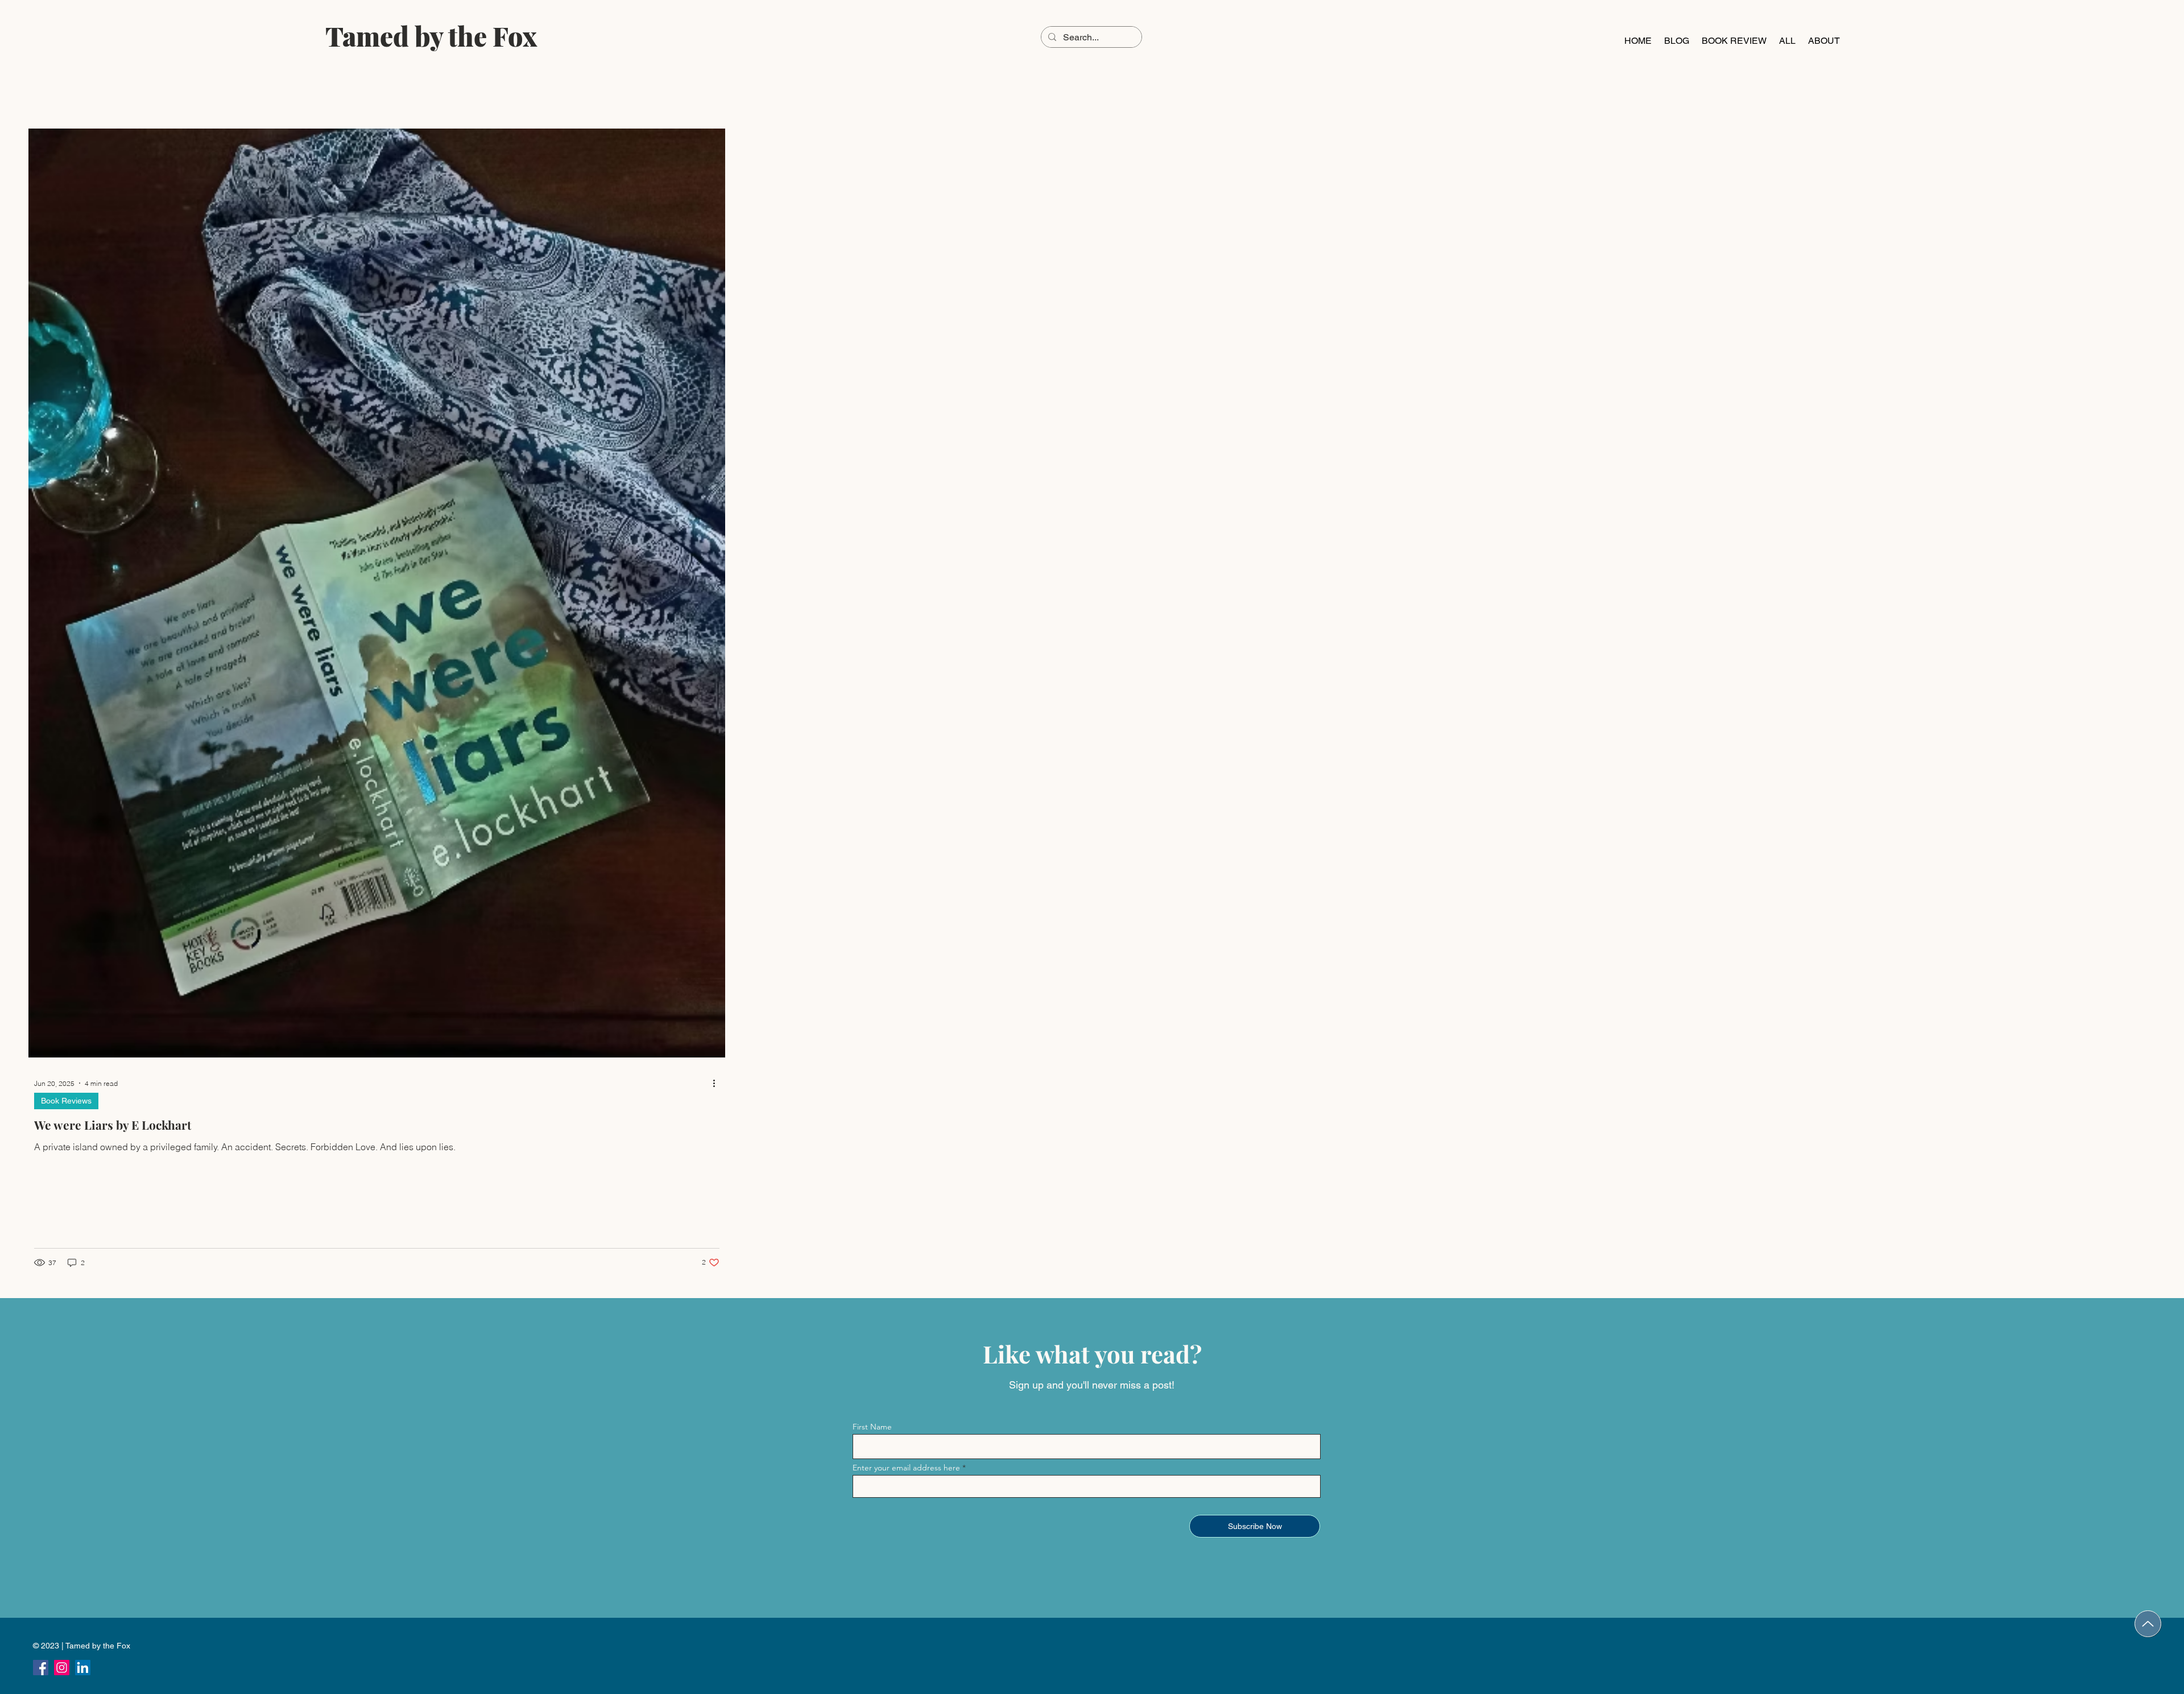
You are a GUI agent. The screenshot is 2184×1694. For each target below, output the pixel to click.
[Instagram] (62, 1668)
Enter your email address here (906, 1468)
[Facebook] (41, 1668)
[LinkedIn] (83, 1668)
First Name (872, 1427)
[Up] (2148, 1624)
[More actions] (718, 1083)
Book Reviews (66, 1101)
